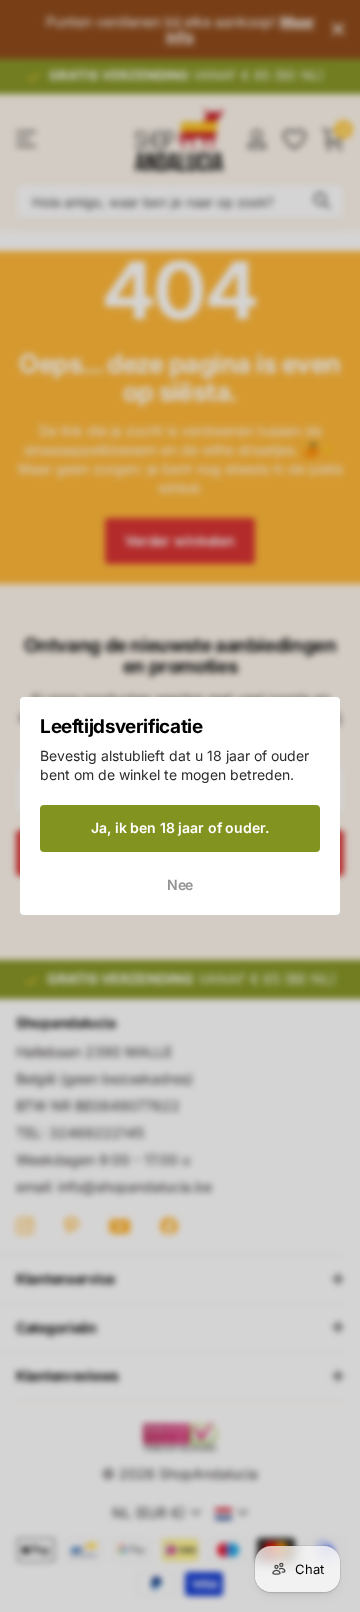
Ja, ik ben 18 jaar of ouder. (179, 827)
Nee (180, 884)
